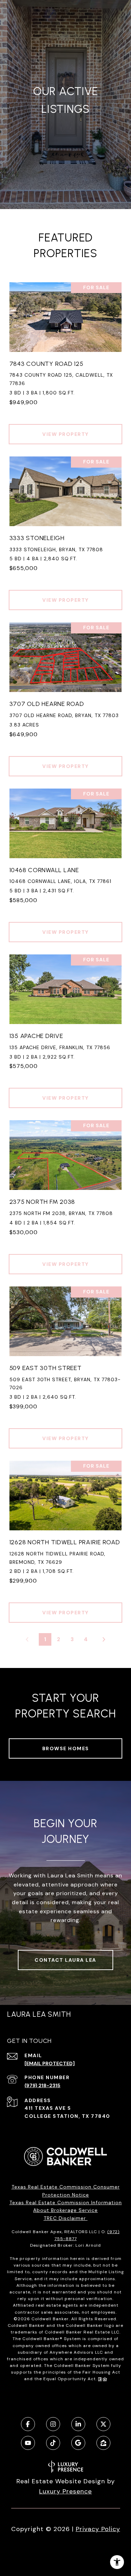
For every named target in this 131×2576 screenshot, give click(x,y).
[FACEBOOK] (28, 2424)
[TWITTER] (103, 2424)
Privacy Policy (98, 2529)
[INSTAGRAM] (53, 2424)
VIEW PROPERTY (65, 434)
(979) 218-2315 (42, 2085)
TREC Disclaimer (66, 2218)
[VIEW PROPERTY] (66, 428)
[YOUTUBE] (28, 2443)
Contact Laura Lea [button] (65, 1960)
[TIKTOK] (53, 2443)
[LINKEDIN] (78, 2424)
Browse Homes (66, 1748)
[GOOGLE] (78, 2443)
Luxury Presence (65, 2491)
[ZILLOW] (103, 2443)
